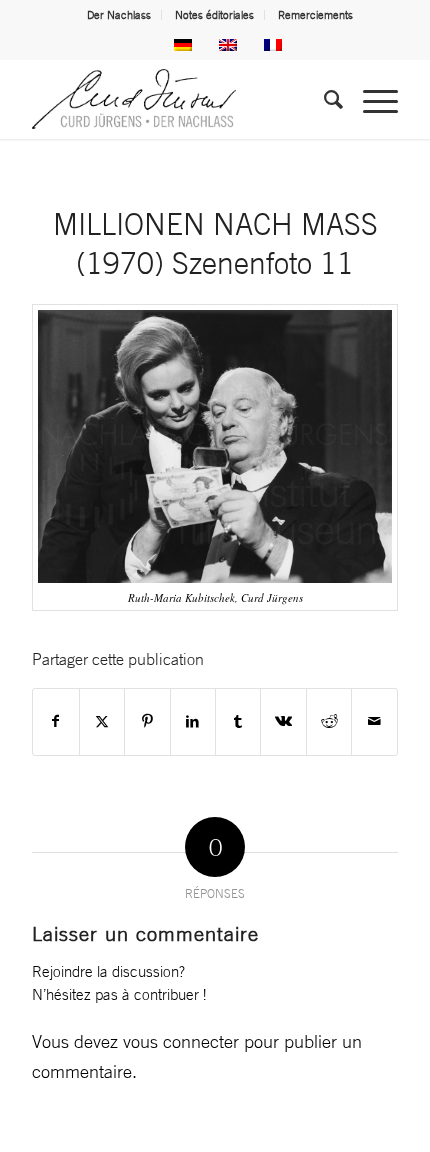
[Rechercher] (323, 99)
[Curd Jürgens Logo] (178, 99)
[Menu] (370, 99)
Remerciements (315, 15)
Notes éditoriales (214, 15)
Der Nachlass (119, 15)
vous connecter (181, 1041)
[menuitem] (119, 15)
